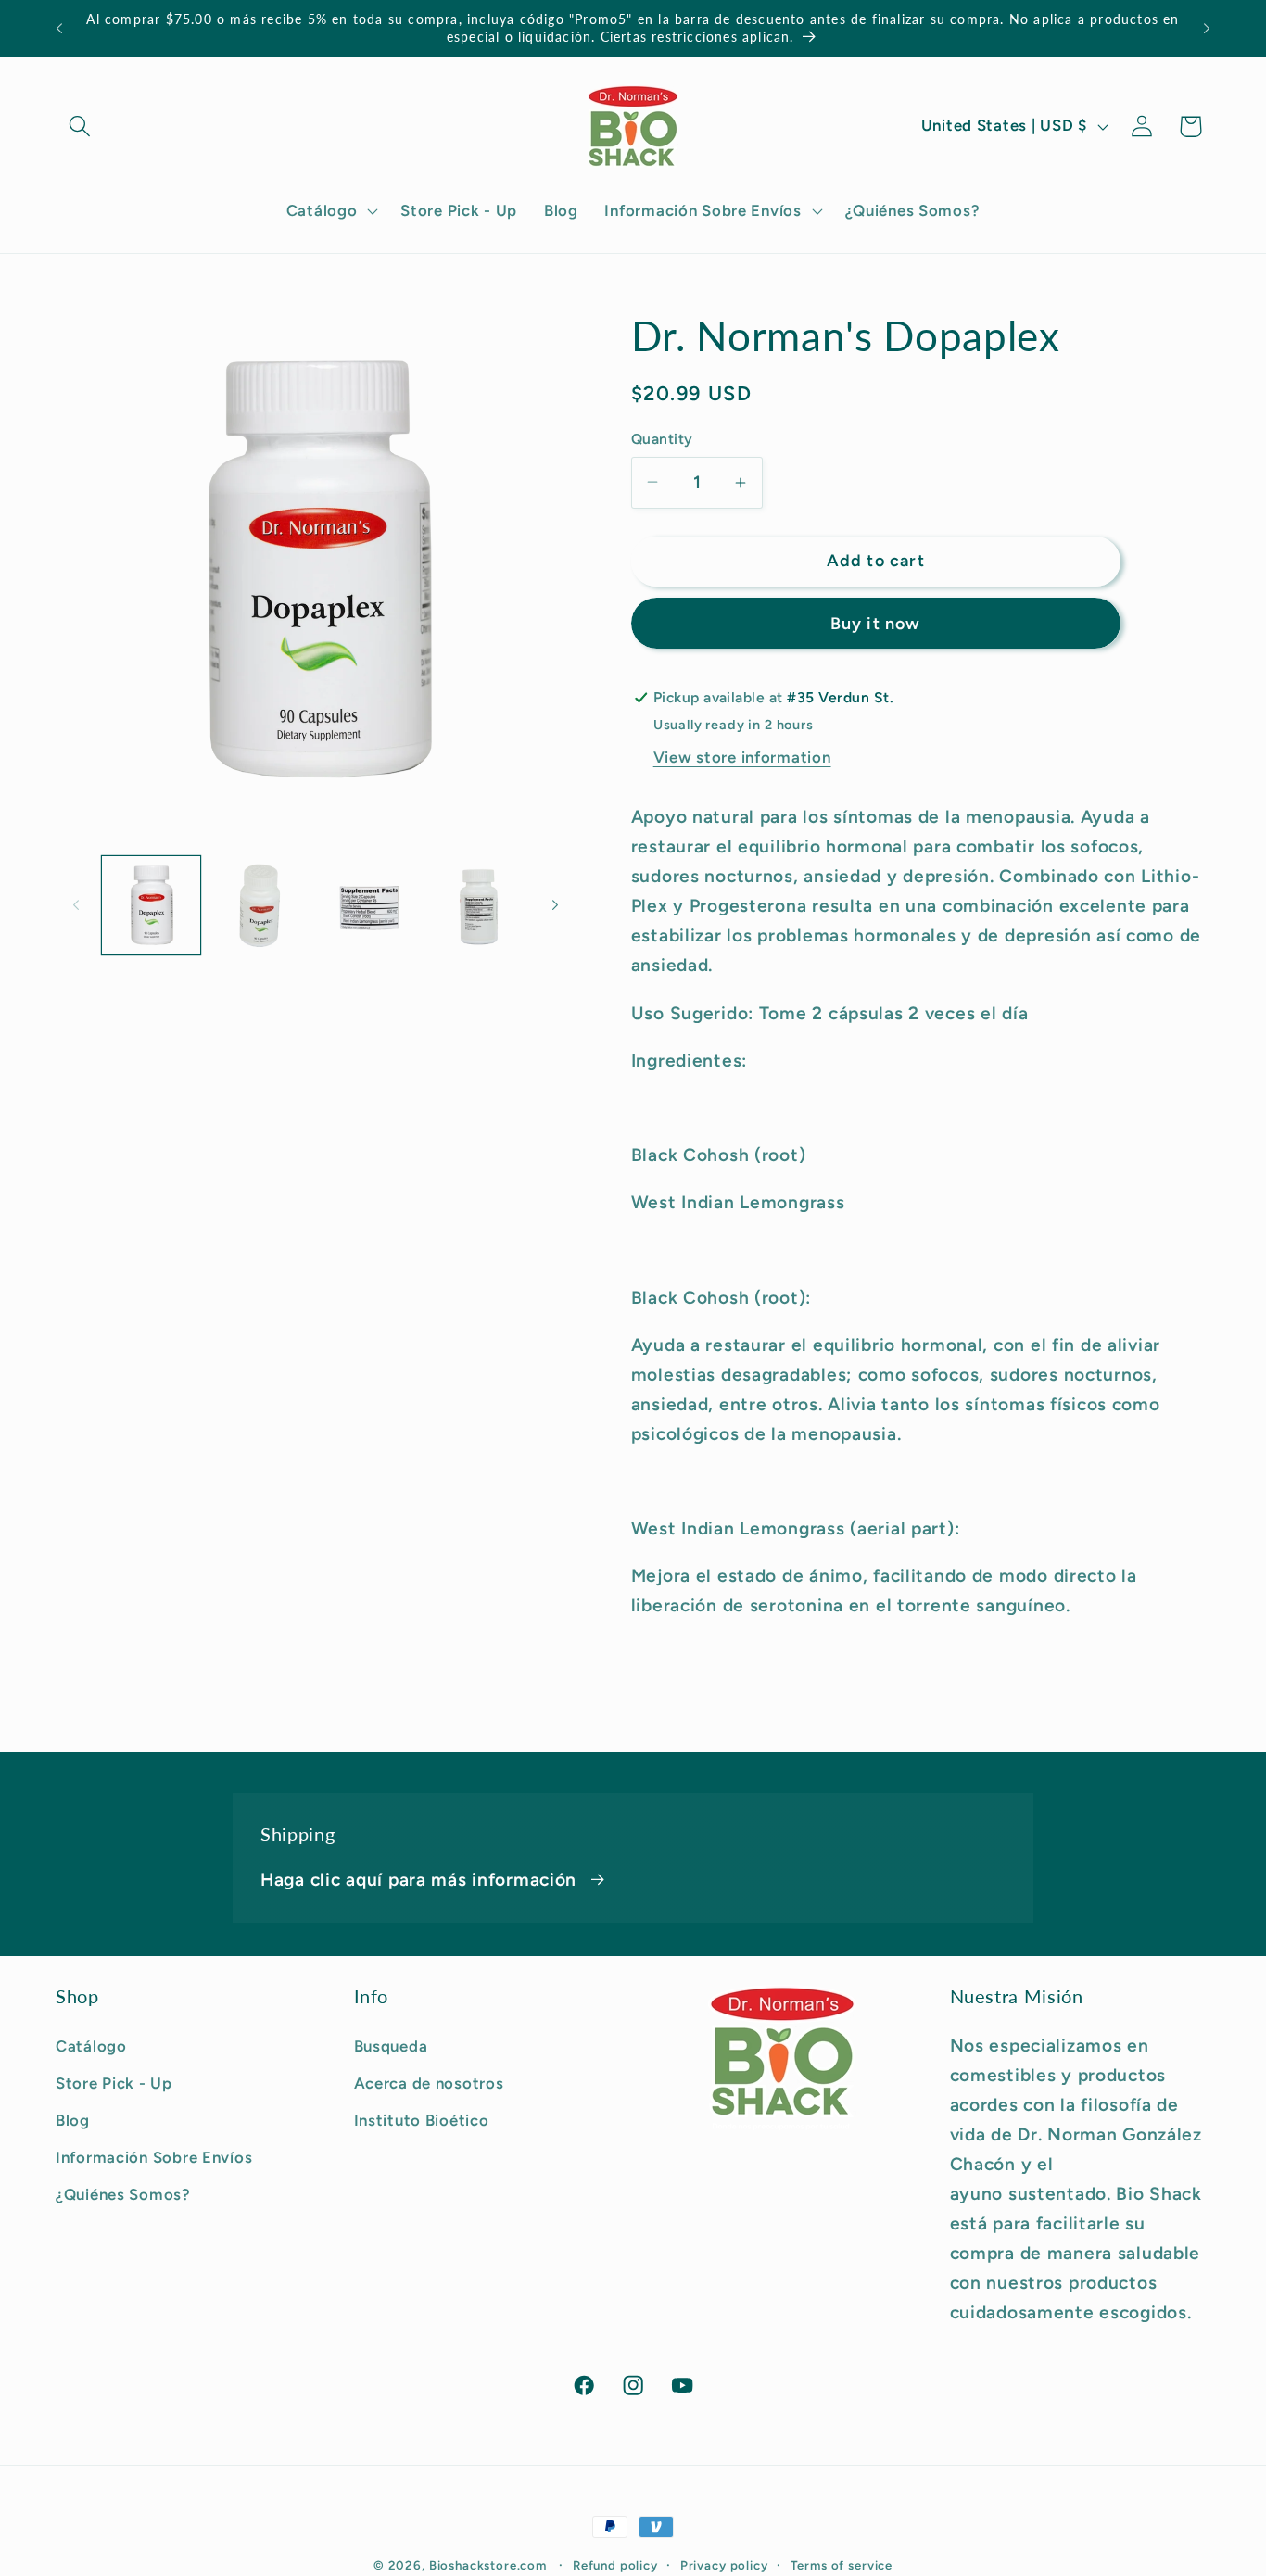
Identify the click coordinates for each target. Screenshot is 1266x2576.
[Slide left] (76, 905)
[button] (80, 126)
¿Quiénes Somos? (123, 2193)
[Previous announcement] (59, 29)
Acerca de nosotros (429, 2082)
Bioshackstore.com (488, 2565)
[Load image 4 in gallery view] (478, 905)
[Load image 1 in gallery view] (151, 905)
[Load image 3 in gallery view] (369, 905)
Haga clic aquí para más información (418, 1880)
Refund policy (615, 2565)
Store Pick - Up (114, 2082)
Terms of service (842, 2565)
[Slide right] (555, 905)
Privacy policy (724, 2565)
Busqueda (391, 2045)
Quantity (662, 439)
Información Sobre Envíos (154, 2156)
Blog (73, 2119)
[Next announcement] (1207, 29)
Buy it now (876, 624)
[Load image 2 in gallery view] (260, 905)
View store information (742, 757)
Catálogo (91, 2045)
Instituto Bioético (422, 2119)
